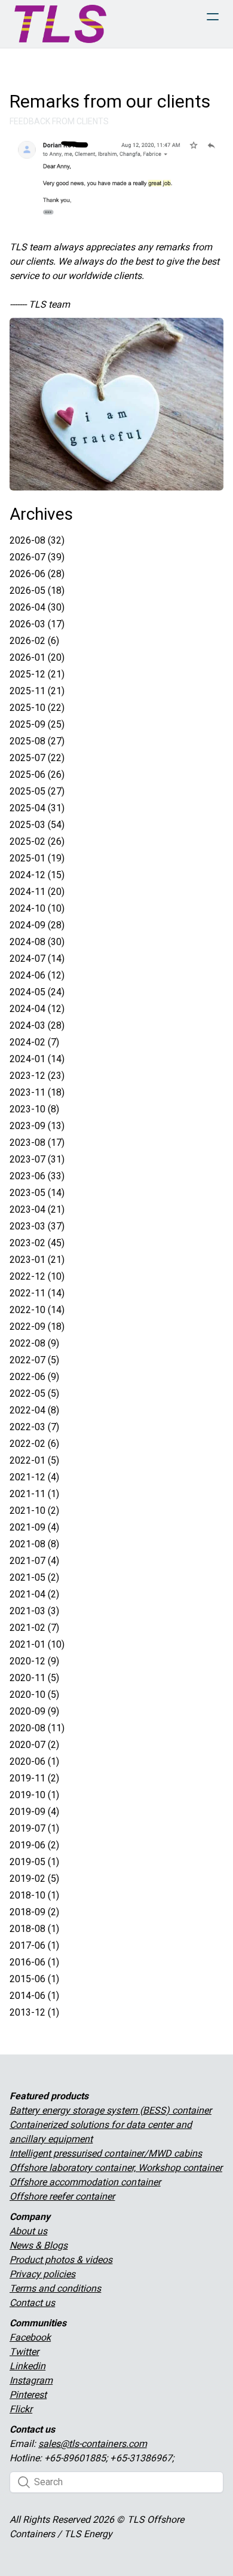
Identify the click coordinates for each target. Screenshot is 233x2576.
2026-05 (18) (37, 591)
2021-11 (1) (34, 1494)
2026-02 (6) (34, 641)
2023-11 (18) (37, 1092)
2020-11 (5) (34, 1678)
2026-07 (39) (37, 557)
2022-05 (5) (34, 1393)
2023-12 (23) (37, 1076)
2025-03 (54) (37, 825)
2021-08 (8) (34, 1544)
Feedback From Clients (59, 121)
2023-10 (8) (34, 1109)
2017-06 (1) (34, 1945)
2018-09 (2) (34, 1912)
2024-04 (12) (37, 1009)
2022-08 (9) (34, 1343)
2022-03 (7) (34, 1427)
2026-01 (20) (37, 657)
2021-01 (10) (37, 1644)
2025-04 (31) (37, 808)
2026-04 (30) (37, 607)
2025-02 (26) (37, 841)
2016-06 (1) (34, 1962)
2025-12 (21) (37, 674)
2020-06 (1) (34, 1761)
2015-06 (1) (34, 1979)
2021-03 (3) (34, 1611)
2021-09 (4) (34, 1527)
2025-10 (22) (37, 708)
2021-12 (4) (34, 1477)
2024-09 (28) (37, 925)
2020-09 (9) (34, 1711)
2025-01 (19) (37, 858)
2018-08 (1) (34, 1929)
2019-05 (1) (34, 1862)
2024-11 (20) (37, 892)
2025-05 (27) (37, 791)
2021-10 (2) (34, 1511)
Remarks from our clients (110, 101)
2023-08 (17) (37, 1143)
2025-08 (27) (37, 741)
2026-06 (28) (37, 574)
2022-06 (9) (34, 1377)
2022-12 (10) (37, 1276)
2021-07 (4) (34, 1561)
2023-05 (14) (37, 1193)
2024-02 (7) (34, 1042)
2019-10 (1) (34, 1795)
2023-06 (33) (37, 1176)
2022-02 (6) (34, 1444)
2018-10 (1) (34, 1895)
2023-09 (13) (37, 1126)
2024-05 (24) (37, 992)
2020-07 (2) (34, 1745)
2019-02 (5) (34, 1879)
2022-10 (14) (37, 1310)
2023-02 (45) (37, 1243)
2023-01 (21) (37, 1260)
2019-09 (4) (34, 1812)
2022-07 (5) (34, 1360)
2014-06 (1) (34, 1996)
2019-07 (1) (34, 1828)
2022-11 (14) (37, 1293)
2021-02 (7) (34, 1628)
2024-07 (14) (37, 959)
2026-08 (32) (37, 540)
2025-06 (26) (37, 775)
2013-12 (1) (34, 2012)
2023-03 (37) (37, 1226)
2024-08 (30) (37, 942)
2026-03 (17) (37, 624)
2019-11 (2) (34, 1778)
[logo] (60, 24)
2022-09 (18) (37, 1327)
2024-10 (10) (37, 908)
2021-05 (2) (34, 1577)
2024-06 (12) (37, 975)
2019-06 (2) (34, 1845)
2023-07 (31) (37, 1159)
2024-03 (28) (37, 1025)
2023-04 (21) (37, 1209)
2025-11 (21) (37, 691)
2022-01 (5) (34, 1460)
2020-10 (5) (34, 1695)
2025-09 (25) (37, 724)
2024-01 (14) (37, 1059)
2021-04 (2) (34, 1594)
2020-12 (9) (34, 1661)
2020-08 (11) (37, 1728)
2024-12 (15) (37, 875)
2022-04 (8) (34, 1410)
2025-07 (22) (37, 758)
